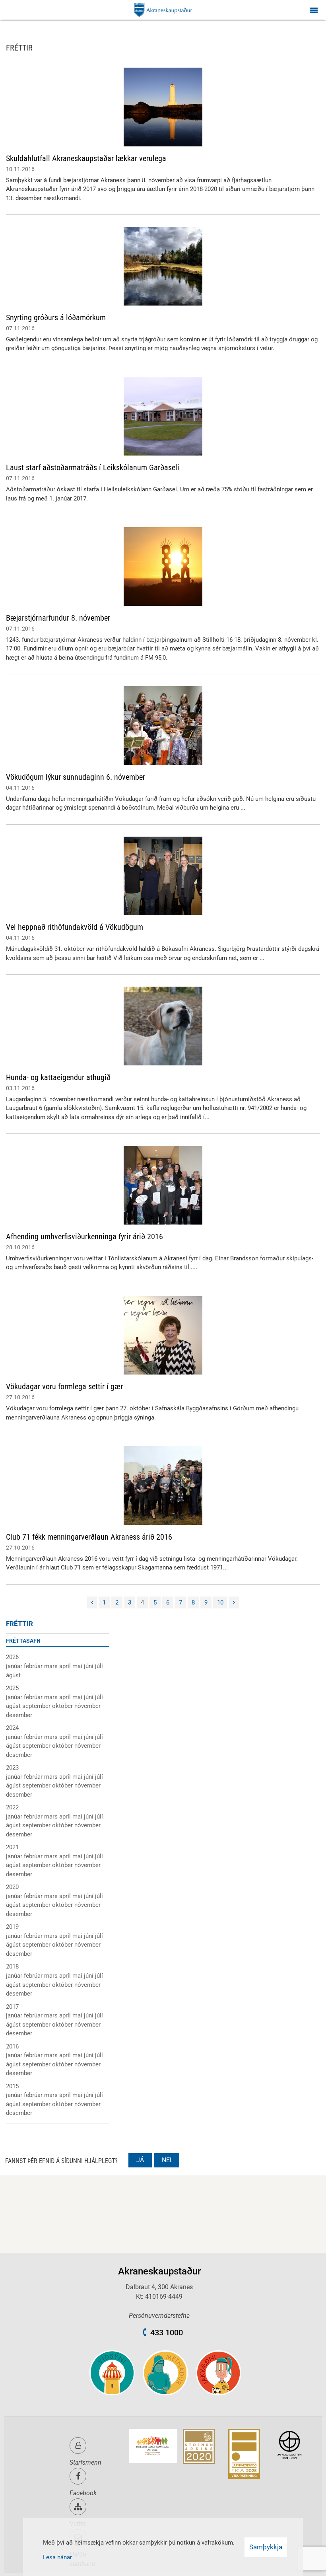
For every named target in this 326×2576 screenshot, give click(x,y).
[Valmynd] (314, 10)
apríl (66, 1666)
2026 (12, 1657)
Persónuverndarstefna (159, 2316)
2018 (12, 1967)
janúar (15, 1666)
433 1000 (167, 2333)
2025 (12, 1688)
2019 (12, 1927)
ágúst (13, 1675)
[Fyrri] (92, 1603)
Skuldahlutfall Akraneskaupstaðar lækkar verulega (86, 158)
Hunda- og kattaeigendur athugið (58, 1077)
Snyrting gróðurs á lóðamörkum (56, 317)
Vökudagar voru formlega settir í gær (64, 1386)
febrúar (34, 1666)
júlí (99, 1666)
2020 (12, 1887)
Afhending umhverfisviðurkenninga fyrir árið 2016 (84, 1236)
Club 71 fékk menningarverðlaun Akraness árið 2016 (89, 1537)
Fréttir (19, 1624)
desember (19, 1715)
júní (89, 1666)
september (37, 1706)
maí (78, 1666)
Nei (167, 2160)
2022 (12, 1807)
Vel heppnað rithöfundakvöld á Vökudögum (75, 927)
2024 (12, 1728)
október (63, 1706)
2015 (12, 2086)
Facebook (83, 2493)
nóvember (87, 1706)
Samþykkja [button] (266, 2547)
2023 (12, 1768)
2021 (12, 1847)
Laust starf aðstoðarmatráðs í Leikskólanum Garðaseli (93, 467)
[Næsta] (234, 1603)
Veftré (78, 2524)
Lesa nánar (57, 2557)
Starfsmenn (85, 2462)
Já (140, 2160)
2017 (12, 2007)
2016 (12, 2046)
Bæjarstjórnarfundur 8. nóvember (58, 618)
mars (52, 1666)
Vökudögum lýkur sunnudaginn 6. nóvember (76, 777)
